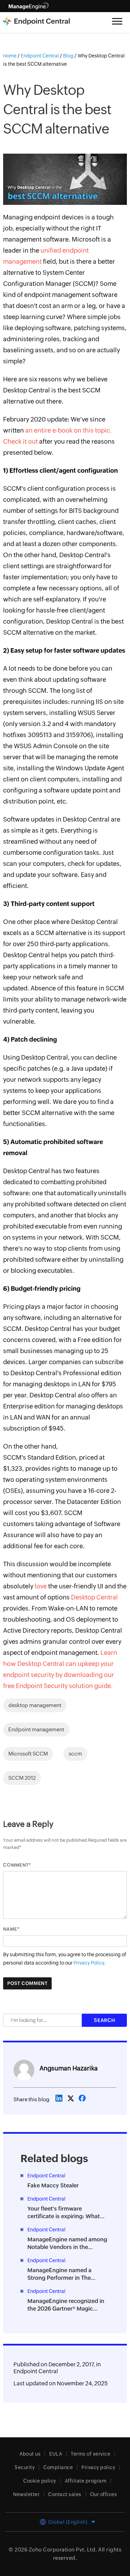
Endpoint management (36, 1729)
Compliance (58, 2467)
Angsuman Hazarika (69, 2068)
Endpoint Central (36, 2371)
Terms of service (90, 2454)
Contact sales (65, 2494)
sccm (75, 1754)
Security (25, 2467)
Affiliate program (86, 2481)
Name (10, 1929)
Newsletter (26, 2494)
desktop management (35, 1705)
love (41, 1586)
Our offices (104, 2494)
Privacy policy (98, 2467)
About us (30, 2454)
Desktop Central (94, 1597)
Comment (16, 1865)
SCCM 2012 (22, 1778)
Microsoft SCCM (28, 1754)
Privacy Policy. (90, 1963)
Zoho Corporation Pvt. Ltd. (63, 2550)
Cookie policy (40, 2481)
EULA (56, 2454)
